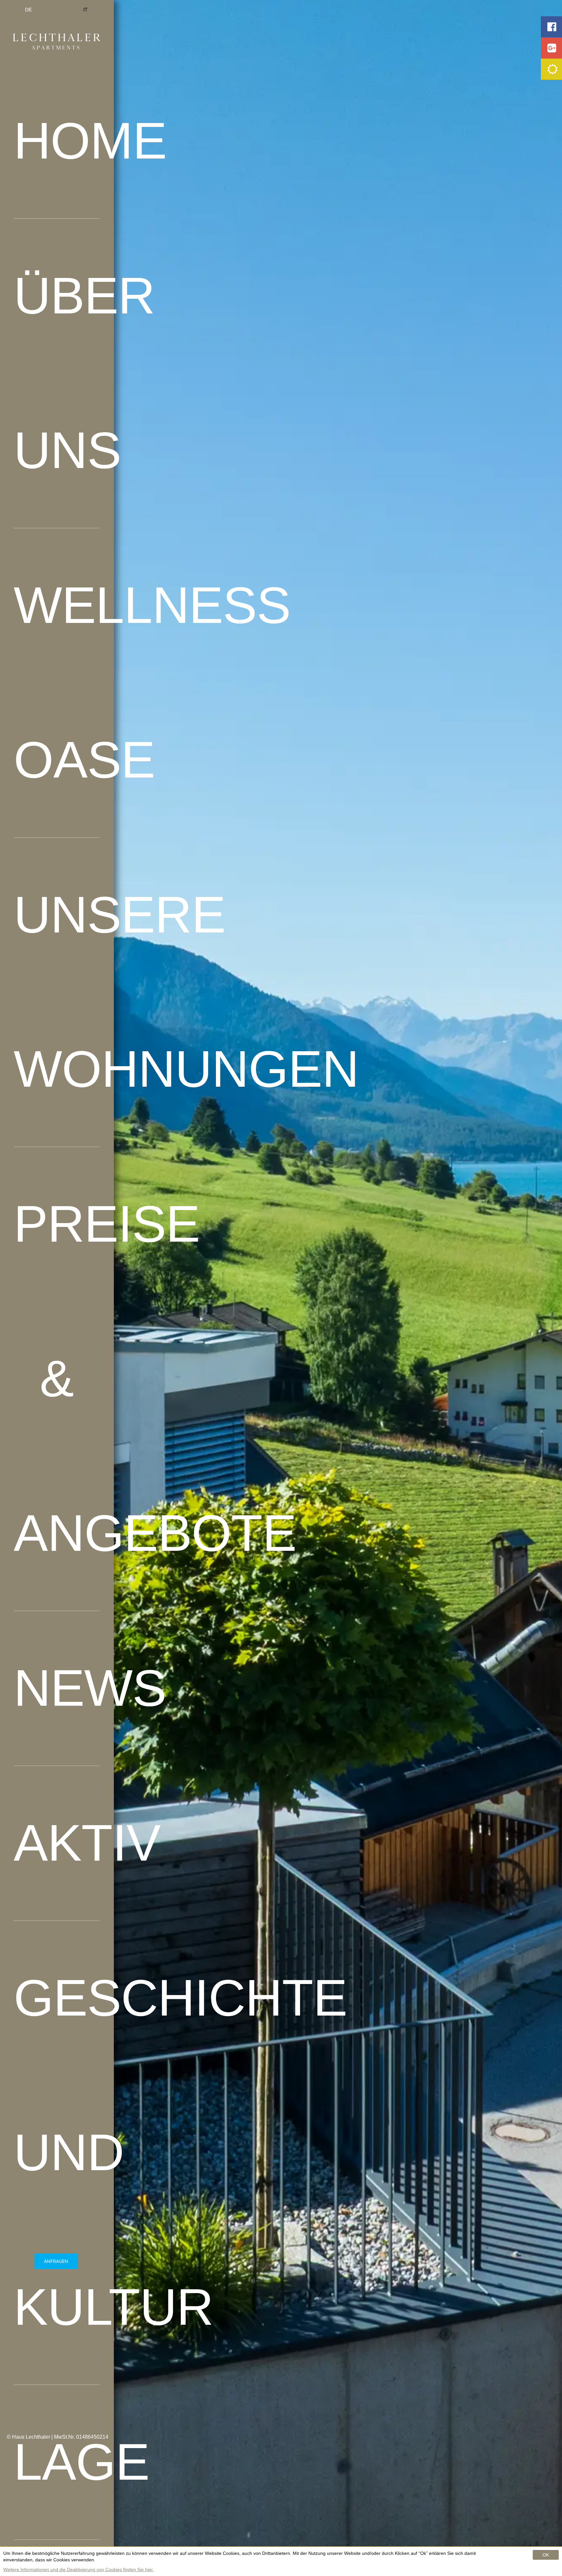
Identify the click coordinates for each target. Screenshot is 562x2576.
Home (57, 141)
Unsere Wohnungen (57, 992)
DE (28, 10)
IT (85, 10)
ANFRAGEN (56, 2261)
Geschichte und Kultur (57, 2152)
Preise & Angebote (57, 1378)
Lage (57, 2462)
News (57, 1688)
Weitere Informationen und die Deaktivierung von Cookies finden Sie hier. (79, 2569)
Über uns (57, 373)
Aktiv (57, 1843)
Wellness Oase (57, 682)
